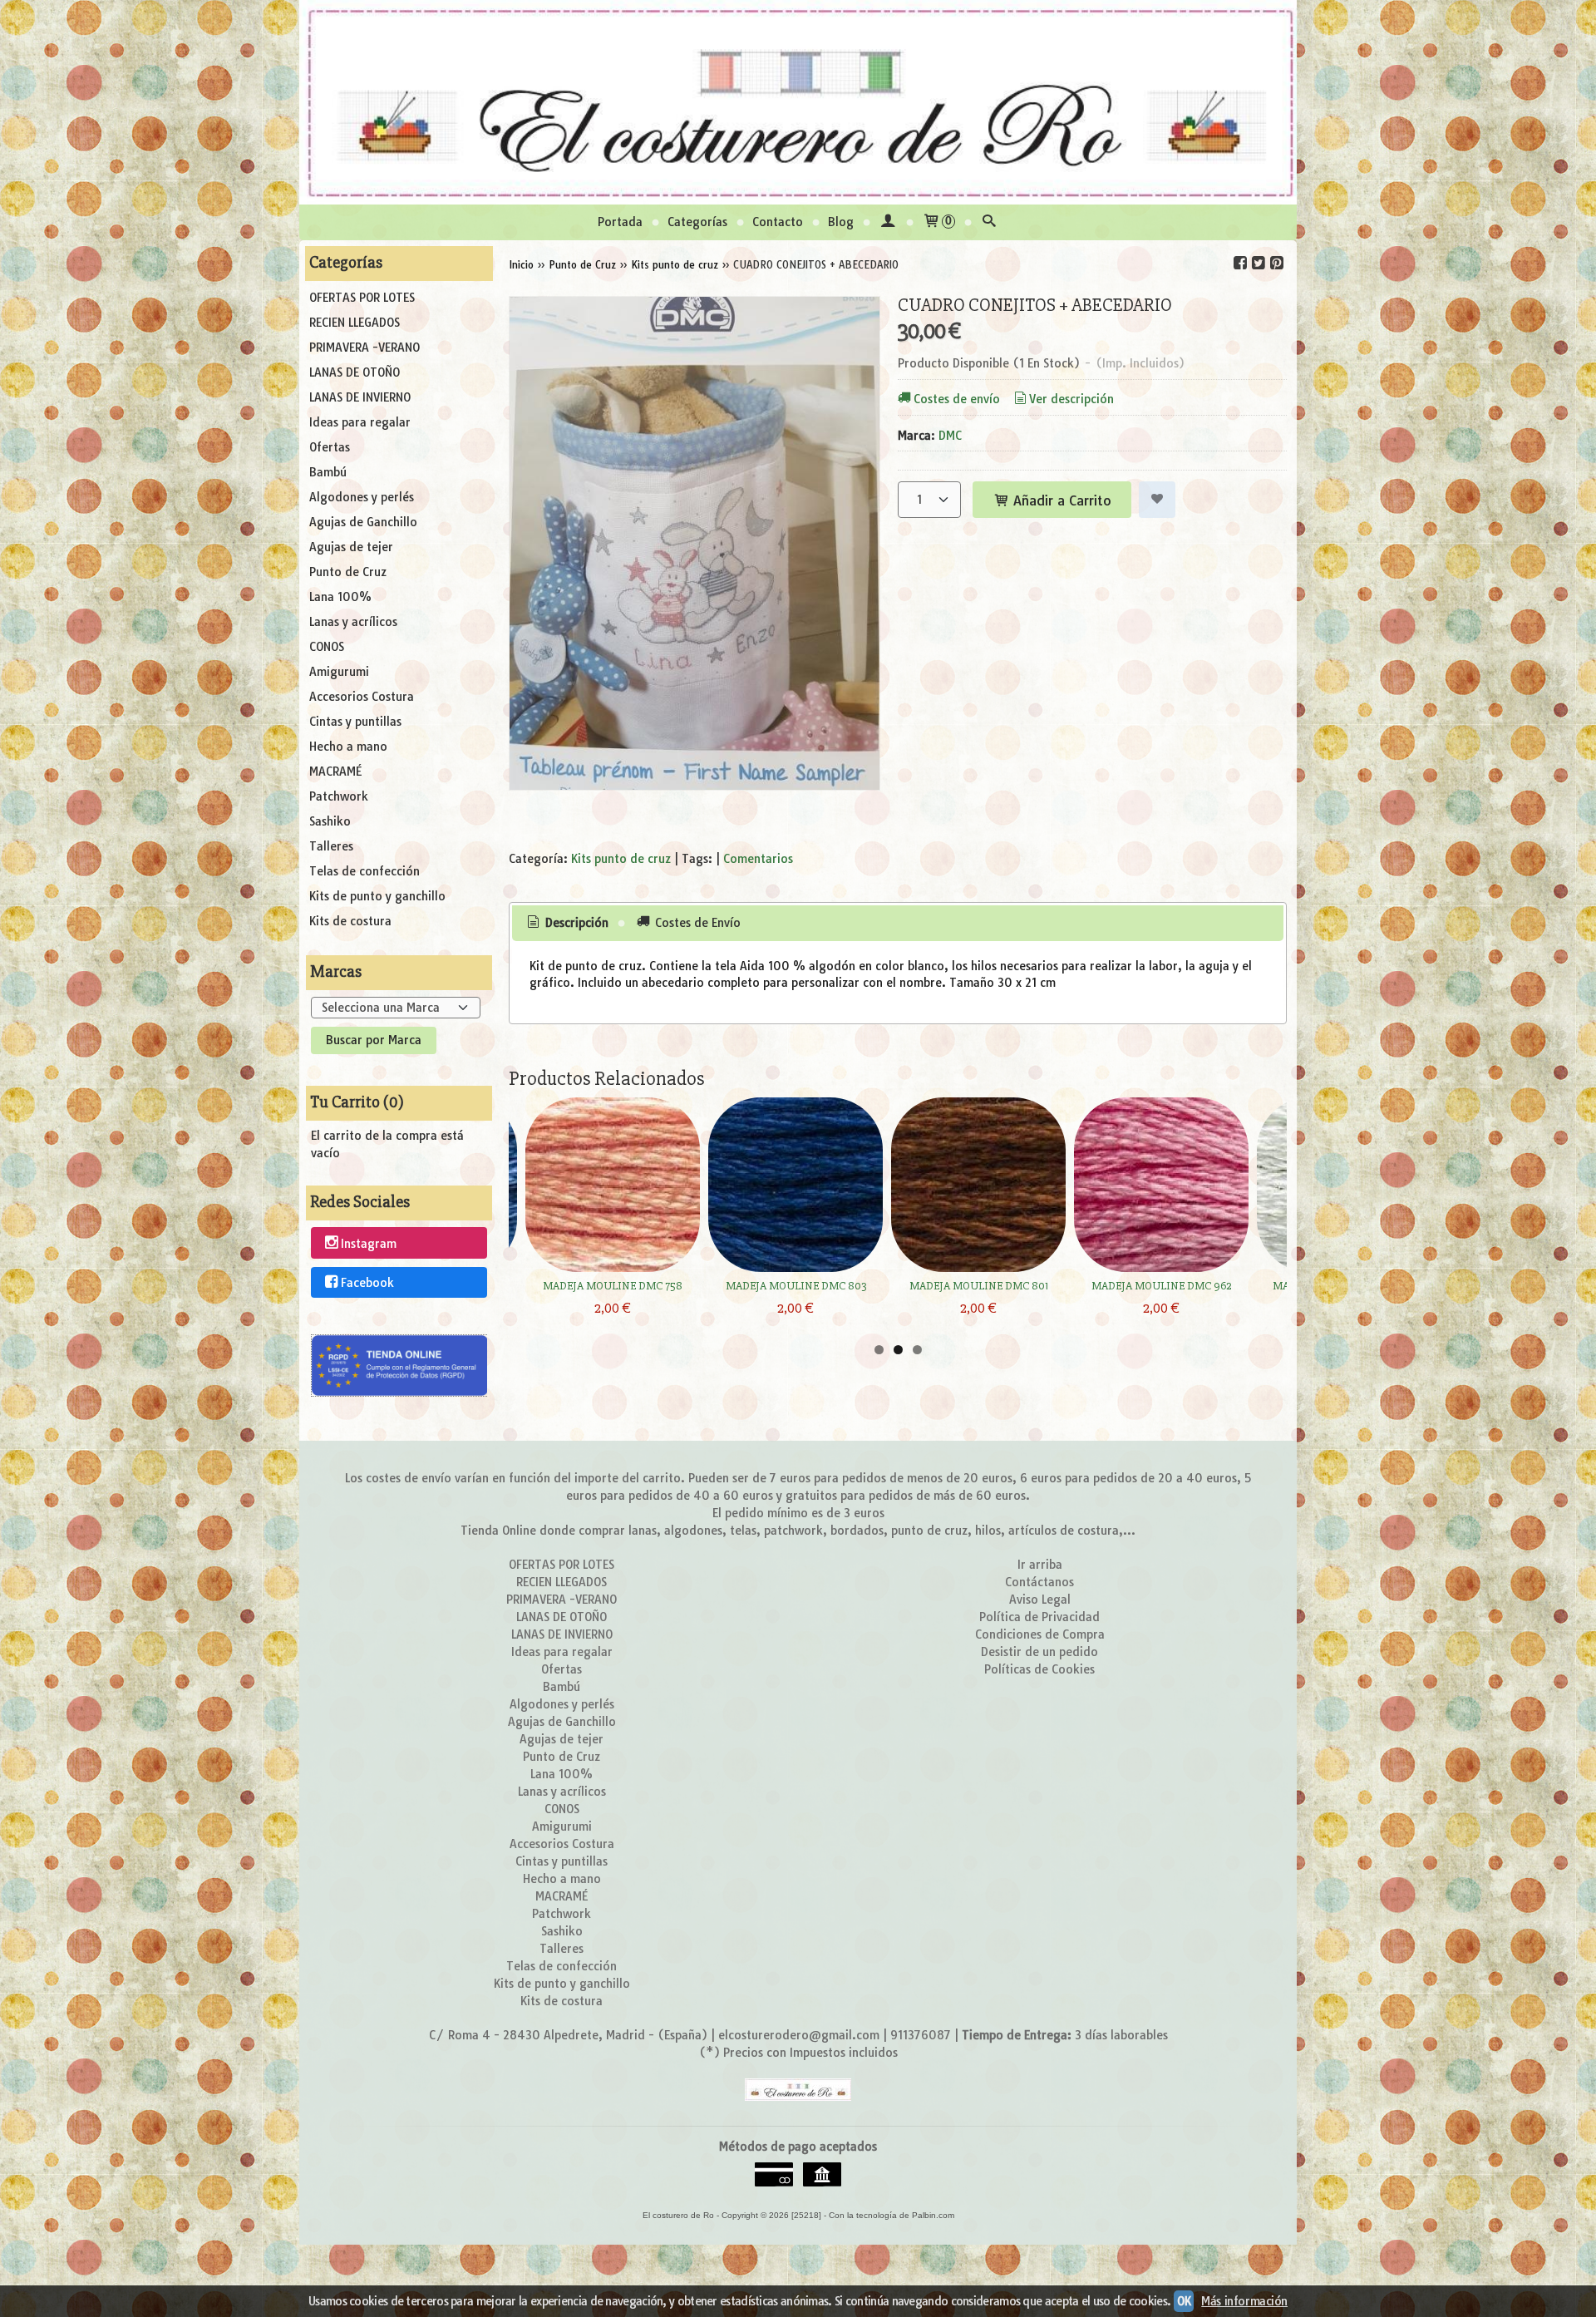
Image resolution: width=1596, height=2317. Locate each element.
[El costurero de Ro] (798, 102)
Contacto (778, 222)
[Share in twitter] (1259, 263)
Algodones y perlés (362, 497)
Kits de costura (350, 921)
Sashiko (330, 821)
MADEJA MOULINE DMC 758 (613, 1286)
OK (1184, 2301)
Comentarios (758, 859)
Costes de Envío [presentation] (696, 923)
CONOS (327, 647)
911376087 (921, 2035)
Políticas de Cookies (1039, 1669)
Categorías (697, 222)
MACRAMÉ (335, 772)
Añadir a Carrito (1060, 500)
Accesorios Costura (362, 697)
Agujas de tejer (351, 547)
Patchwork (339, 796)
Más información (1244, 2301)
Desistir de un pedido (1039, 1652)
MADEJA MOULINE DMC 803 (796, 1286)
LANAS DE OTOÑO (355, 372)
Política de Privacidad (1039, 1617)
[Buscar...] (989, 222)
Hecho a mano (348, 747)
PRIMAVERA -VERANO (365, 348)
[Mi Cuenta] (888, 222)
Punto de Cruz (348, 572)
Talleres (331, 846)
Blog (841, 222)
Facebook (367, 1283)
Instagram (369, 1244)
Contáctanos (1039, 1582)
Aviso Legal (1040, 1600)
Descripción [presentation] (575, 923)
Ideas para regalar (360, 422)
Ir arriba (1040, 1565)
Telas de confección (365, 871)
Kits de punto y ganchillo (377, 896)
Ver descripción (1071, 399)
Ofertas (330, 447)
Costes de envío (957, 399)
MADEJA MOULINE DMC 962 (1161, 1286)
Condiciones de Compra (1040, 1634)
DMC (950, 436)
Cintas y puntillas (355, 722)
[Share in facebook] (1240, 263)
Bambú (328, 472)
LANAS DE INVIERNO (360, 397)
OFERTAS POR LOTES (362, 298)
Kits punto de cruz (621, 859)
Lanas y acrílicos (353, 622)
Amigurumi (339, 672)
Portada (620, 222)
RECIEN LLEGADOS (355, 323)
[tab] (567, 924)
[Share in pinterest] (1277, 263)
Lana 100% (340, 597)
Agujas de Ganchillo (363, 522)
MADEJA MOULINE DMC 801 (979, 1286)
